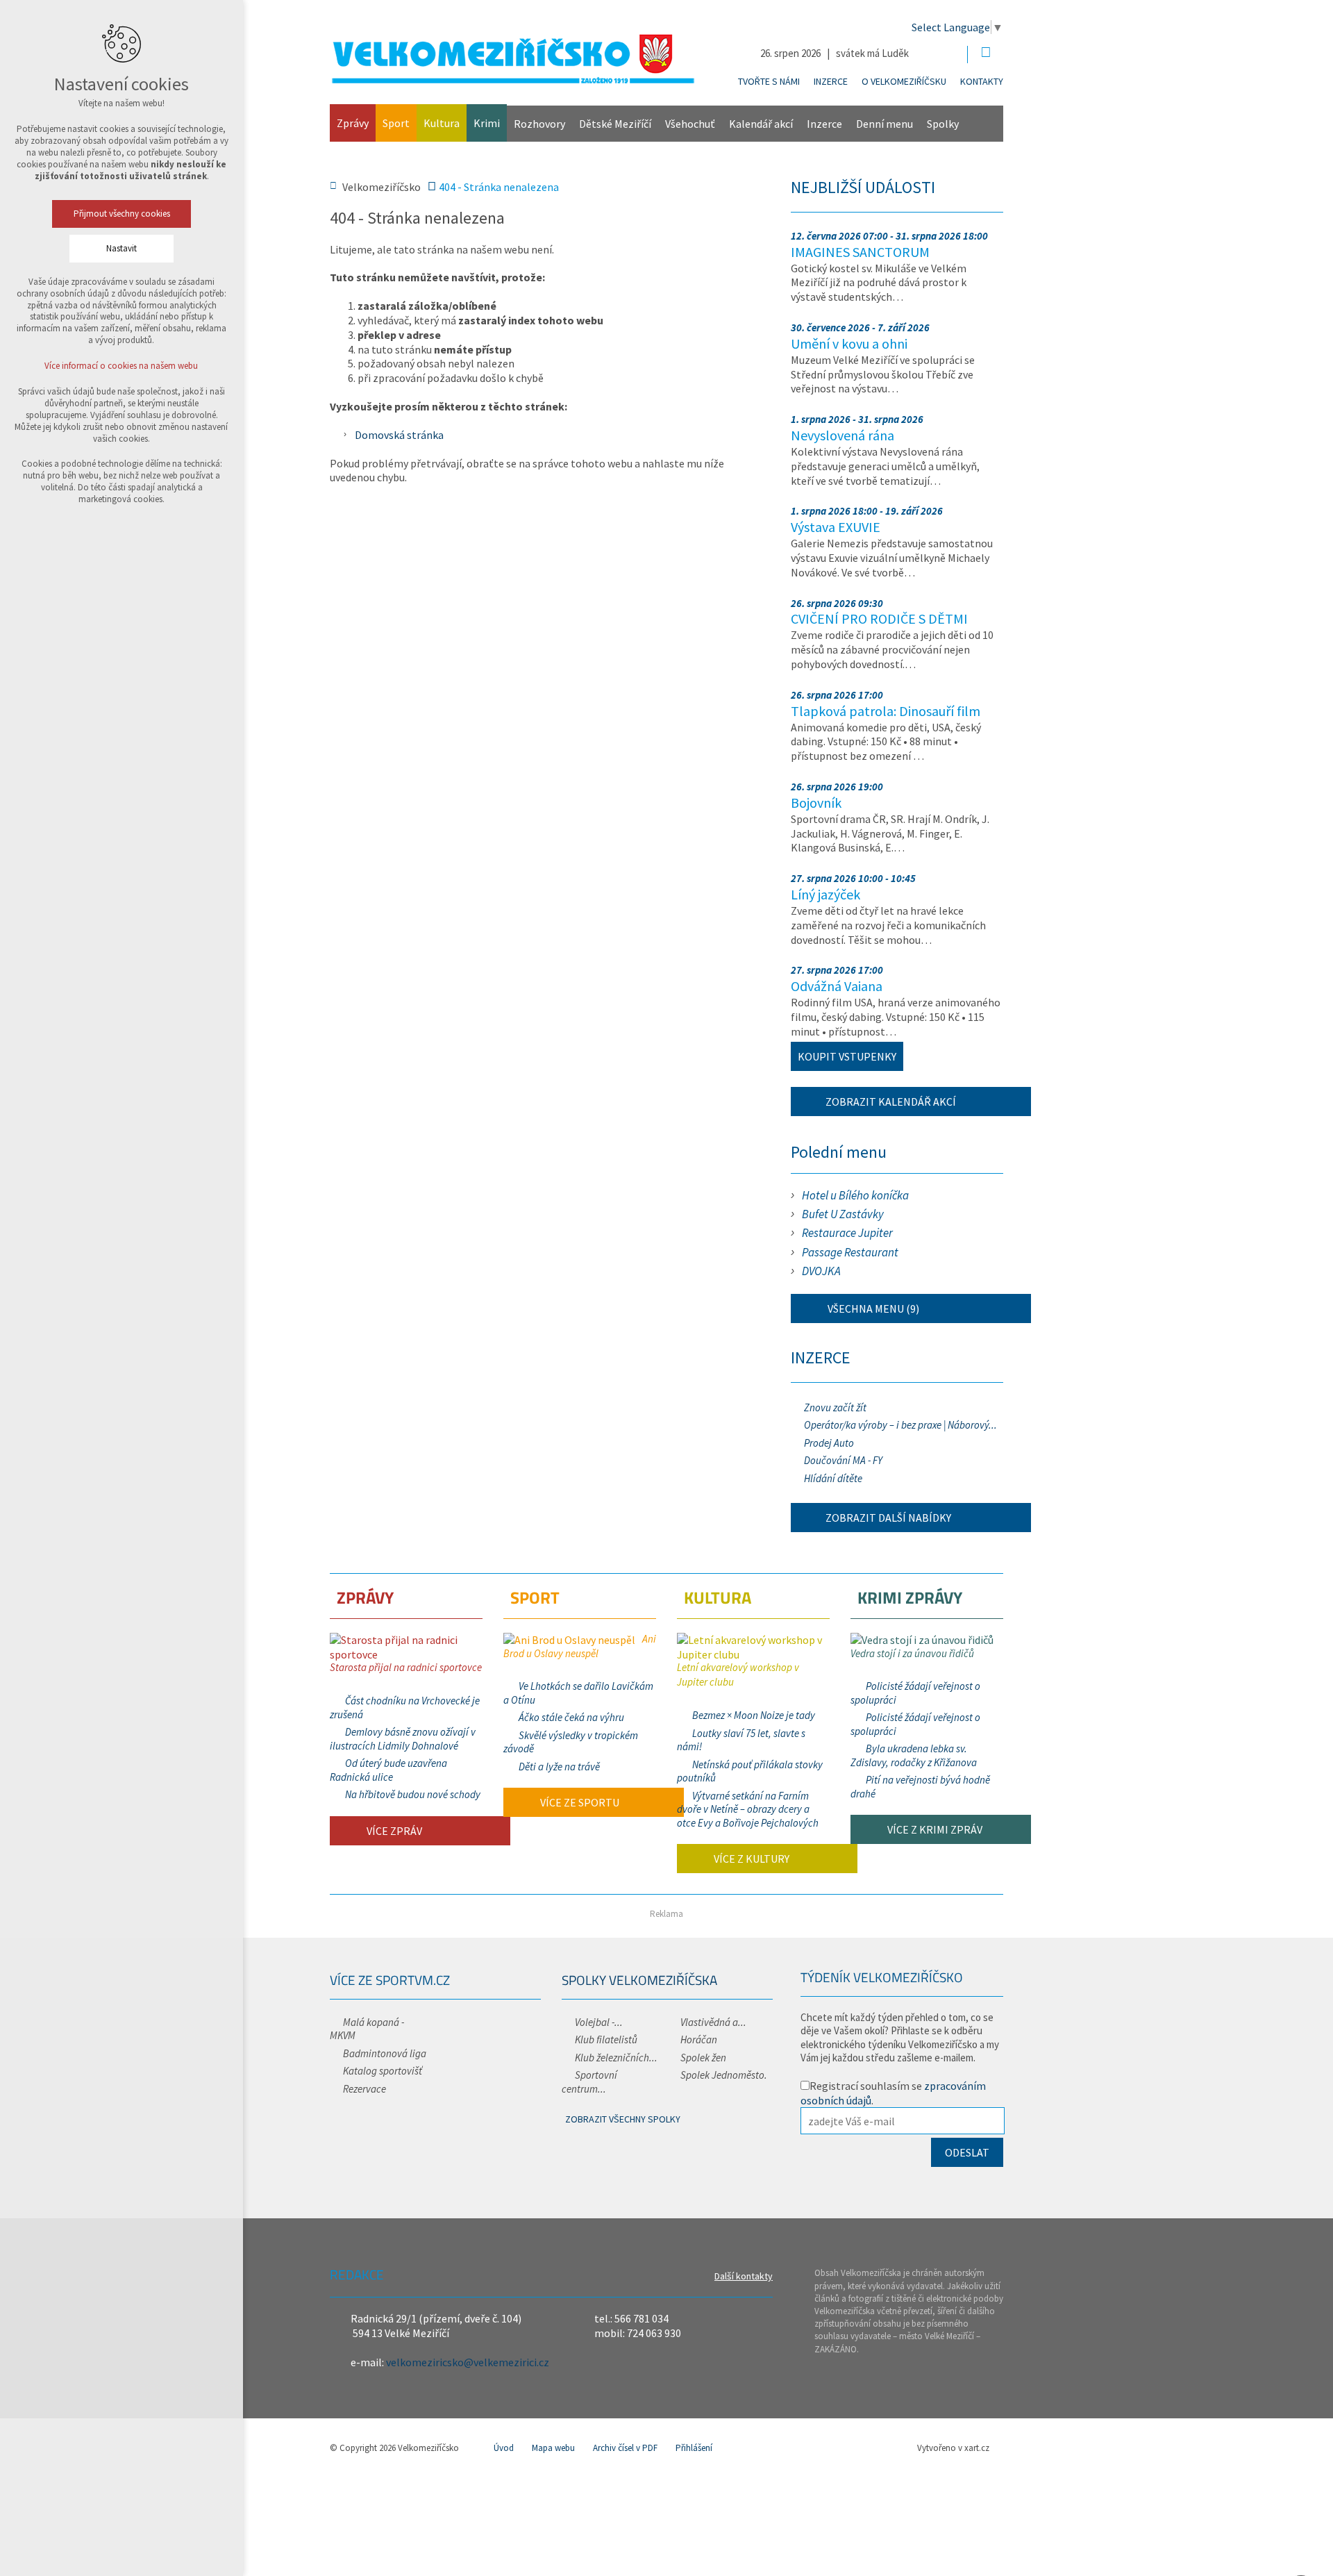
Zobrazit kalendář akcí (891, 1102)
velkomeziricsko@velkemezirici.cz (468, 2362)
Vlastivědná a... (713, 2022)
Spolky (943, 124)
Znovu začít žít (835, 1407)
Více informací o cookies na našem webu (122, 366)
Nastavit (121, 248)
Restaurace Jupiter (847, 1233)
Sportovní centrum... (589, 2082)
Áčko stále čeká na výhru (571, 1717)
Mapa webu (553, 2448)
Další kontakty (744, 2276)
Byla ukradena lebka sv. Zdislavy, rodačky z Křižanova (914, 1755)
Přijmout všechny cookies (122, 214)
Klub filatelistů (606, 2039)
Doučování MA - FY (843, 1460)
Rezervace (364, 2089)
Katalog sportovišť (383, 2071)
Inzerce (831, 81)
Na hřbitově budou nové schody (413, 1794)
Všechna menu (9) (872, 1308)
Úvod (504, 2448)
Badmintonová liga (385, 2053)
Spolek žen (703, 2058)
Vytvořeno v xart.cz (953, 2448)
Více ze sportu (579, 1802)
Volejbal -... (599, 2022)
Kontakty (982, 81)
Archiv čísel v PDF (625, 2448)
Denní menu (885, 124)
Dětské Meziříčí (615, 124)
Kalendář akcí (761, 124)
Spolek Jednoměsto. (724, 2075)
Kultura (442, 123)
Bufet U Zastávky (843, 1214)
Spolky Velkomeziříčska (639, 1980)
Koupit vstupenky (847, 1056)
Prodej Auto (829, 1443)
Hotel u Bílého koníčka (855, 1195)
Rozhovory (539, 124)
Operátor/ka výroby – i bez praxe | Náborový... (900, 1425)
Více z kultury (751, 1859)
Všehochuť (690, 124)
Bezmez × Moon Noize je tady (754, 1715)
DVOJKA (821, 1271)
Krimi (487, 123)
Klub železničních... (616, 2058)
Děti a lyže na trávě (559, 1767)
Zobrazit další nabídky (888, 1518)
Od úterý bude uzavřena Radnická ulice (388, 1770)
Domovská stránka (399, 435)
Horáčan (699, 2039)
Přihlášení (694, 2448)
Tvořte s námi (769, 81)
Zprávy (353, 123)
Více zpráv (393, 1831)
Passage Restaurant (850, 1252)
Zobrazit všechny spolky (623, 2119)
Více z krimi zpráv (934, 1829)
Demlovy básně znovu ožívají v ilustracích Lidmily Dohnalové (403, 1739)
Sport (396, 123)
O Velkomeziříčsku (904, 81)
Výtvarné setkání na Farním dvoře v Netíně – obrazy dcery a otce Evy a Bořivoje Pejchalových (748, 1809)
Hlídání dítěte (833, 1478)
